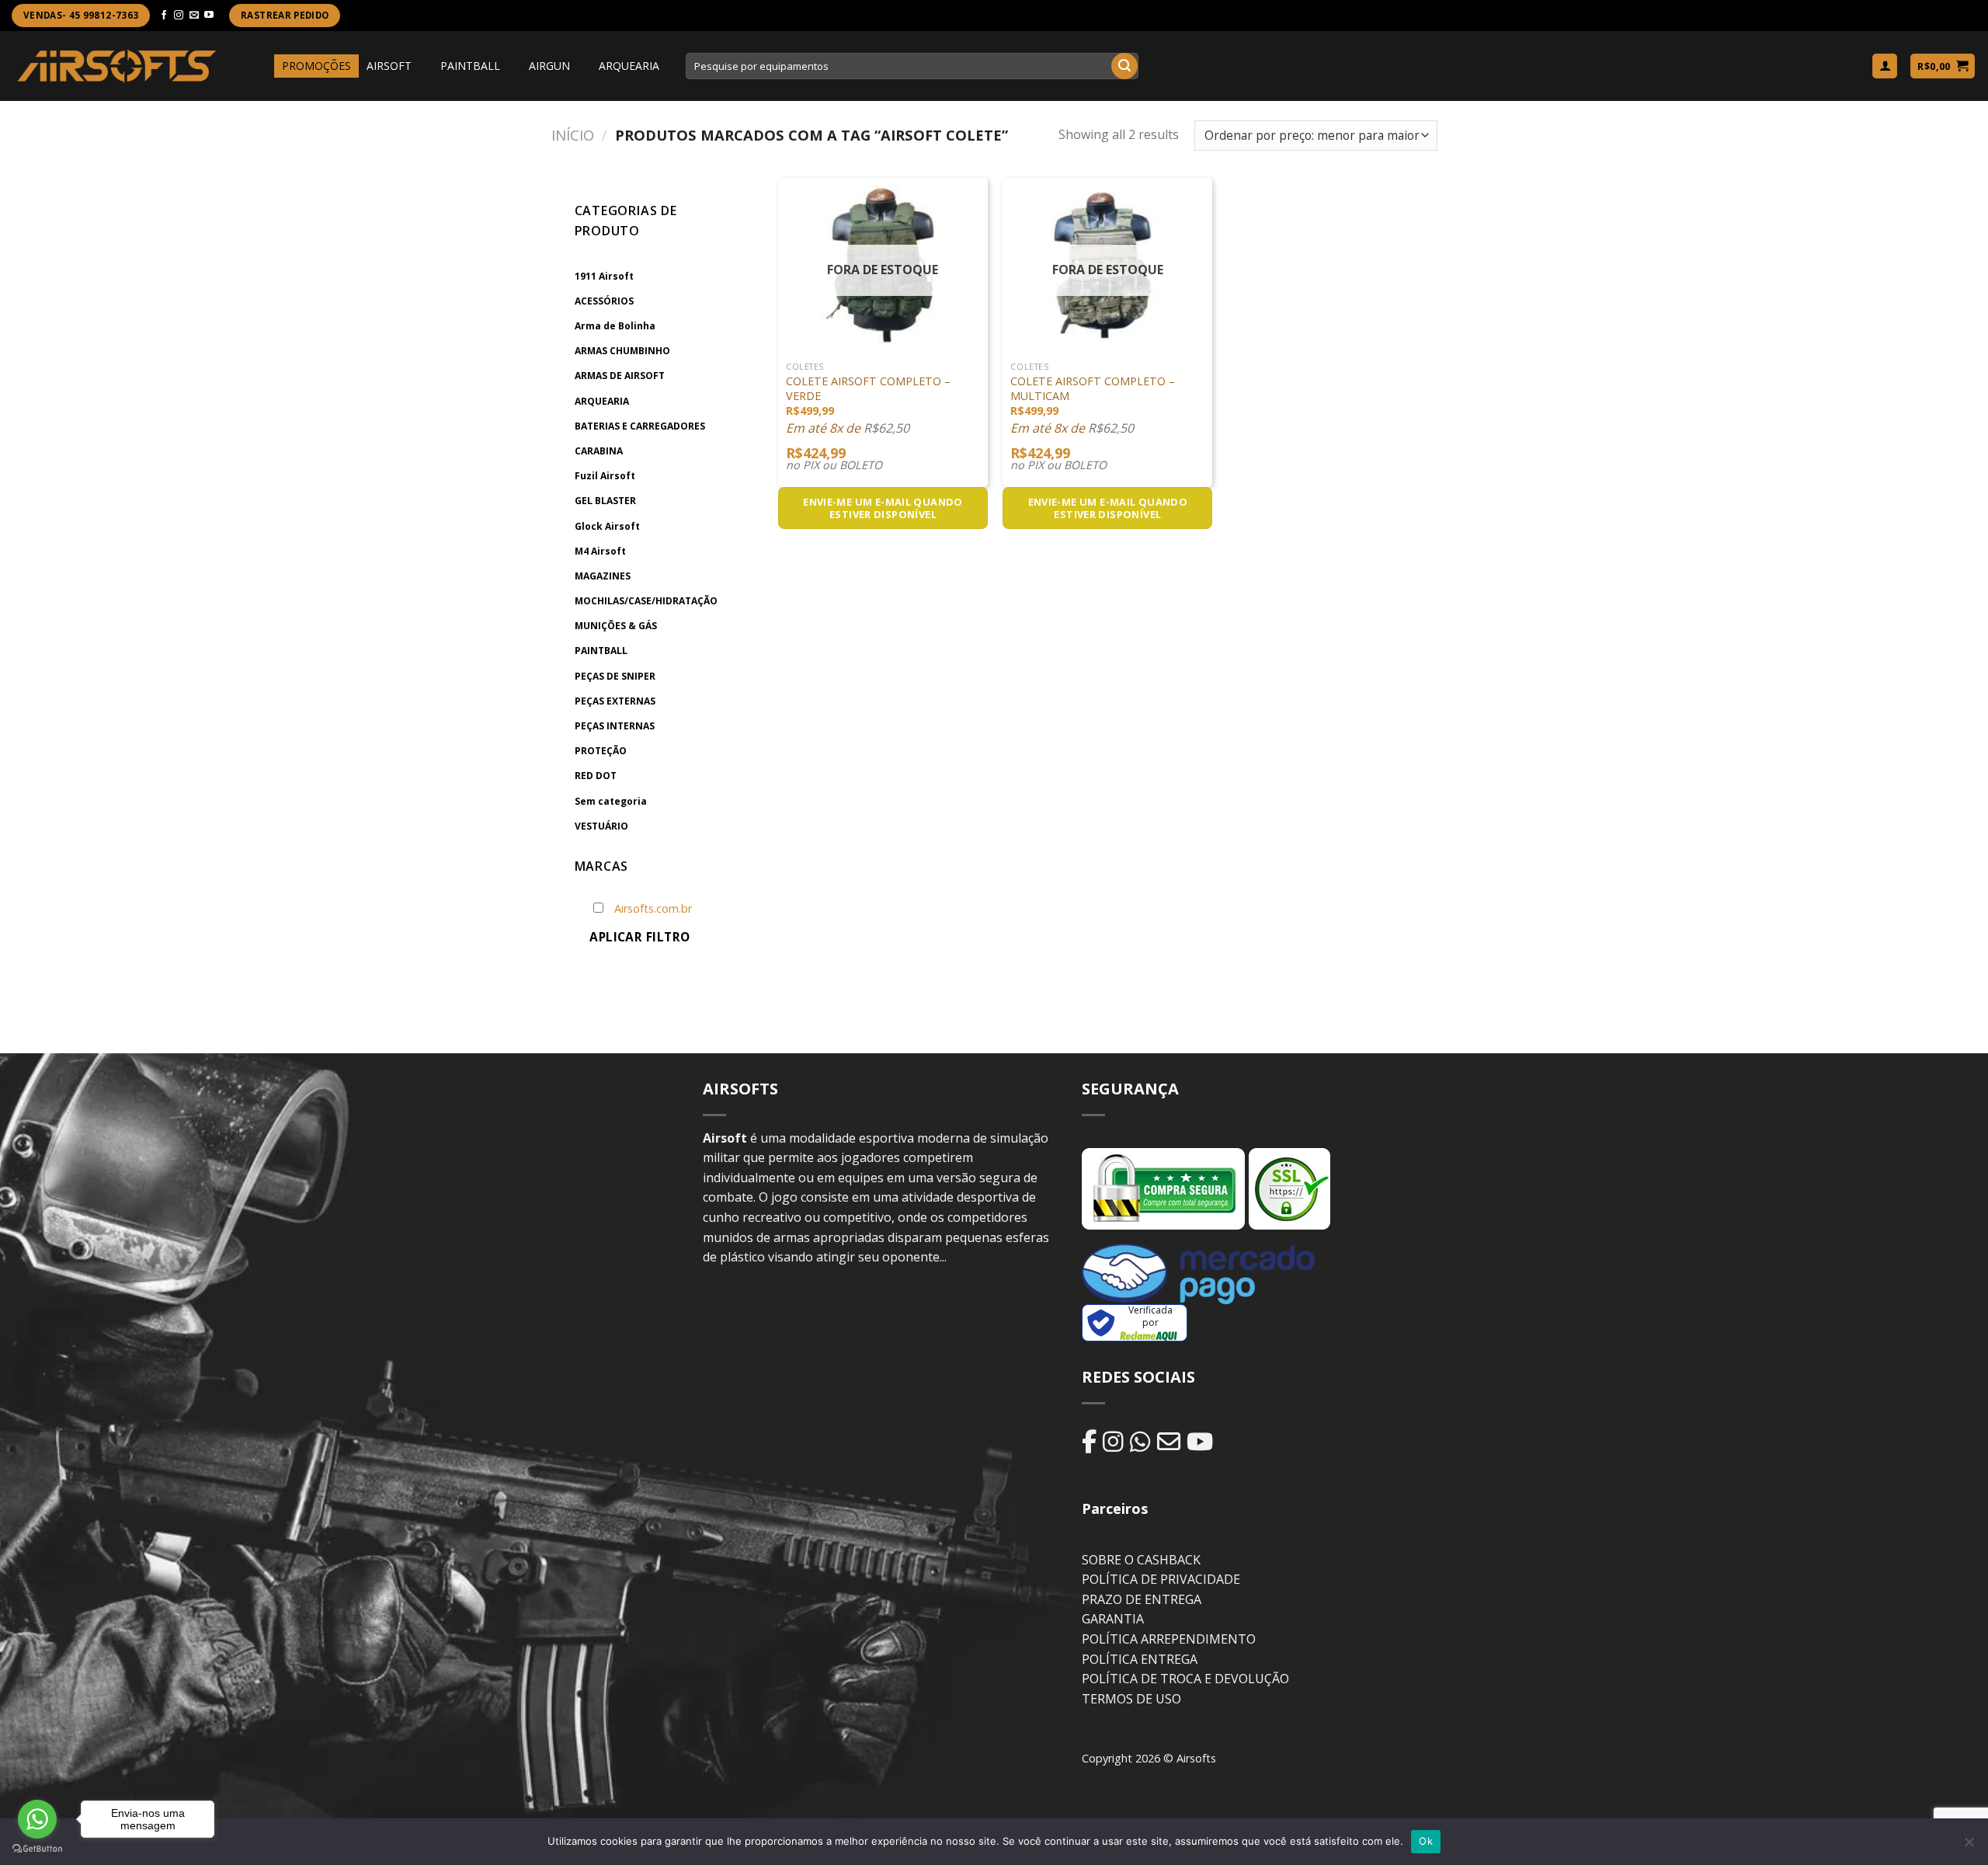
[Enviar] (1124, 66)
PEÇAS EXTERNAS (615, 701)
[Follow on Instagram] (179, 16)
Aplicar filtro (640, 937)
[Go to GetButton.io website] (37, 1849)
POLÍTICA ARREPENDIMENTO (1169, 1639)
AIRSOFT (389, 66)
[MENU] (260, 66)
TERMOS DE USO (1131, 1699)
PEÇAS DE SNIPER (615, 676)
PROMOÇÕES (316, 66)
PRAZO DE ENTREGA (1142, 1599)
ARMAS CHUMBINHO (622, 351)
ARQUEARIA (629, 66)
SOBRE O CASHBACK (1141, 1560)
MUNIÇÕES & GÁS (616, 626)
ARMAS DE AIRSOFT (620, 376)
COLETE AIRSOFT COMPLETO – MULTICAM (1093, 389)
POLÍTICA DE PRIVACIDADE (1161, 1579)
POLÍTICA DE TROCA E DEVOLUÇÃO (1185, 1679)
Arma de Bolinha (615, 326)
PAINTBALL (470, 66)
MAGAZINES (603, 576)
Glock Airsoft (607, 526)
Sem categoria (611, 801)
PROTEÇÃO (601, 751)
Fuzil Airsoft (605, 476)
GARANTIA (1113, 1619)
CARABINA (599, 451)
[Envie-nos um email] (194, 16)
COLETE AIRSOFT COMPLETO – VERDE (868, 389)
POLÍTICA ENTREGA (1140, 1659)
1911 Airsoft (604, 276)
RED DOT (596, 776)
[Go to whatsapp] (37, 1819)
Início (573, 135)
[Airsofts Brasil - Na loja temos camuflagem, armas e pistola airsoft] (117, 66)
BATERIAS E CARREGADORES (640, 426)
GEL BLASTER (605, 501)
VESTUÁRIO (601, 826)
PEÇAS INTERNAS (615, 726)
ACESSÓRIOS (604, 301)
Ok (1426, 1841)
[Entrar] (1885, 66)
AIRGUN (549, 66)
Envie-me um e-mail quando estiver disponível (883, 508)
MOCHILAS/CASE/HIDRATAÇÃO (646, 601)
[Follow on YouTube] (209, 16)
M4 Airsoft (600, 551)
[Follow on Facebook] (164, 16)
